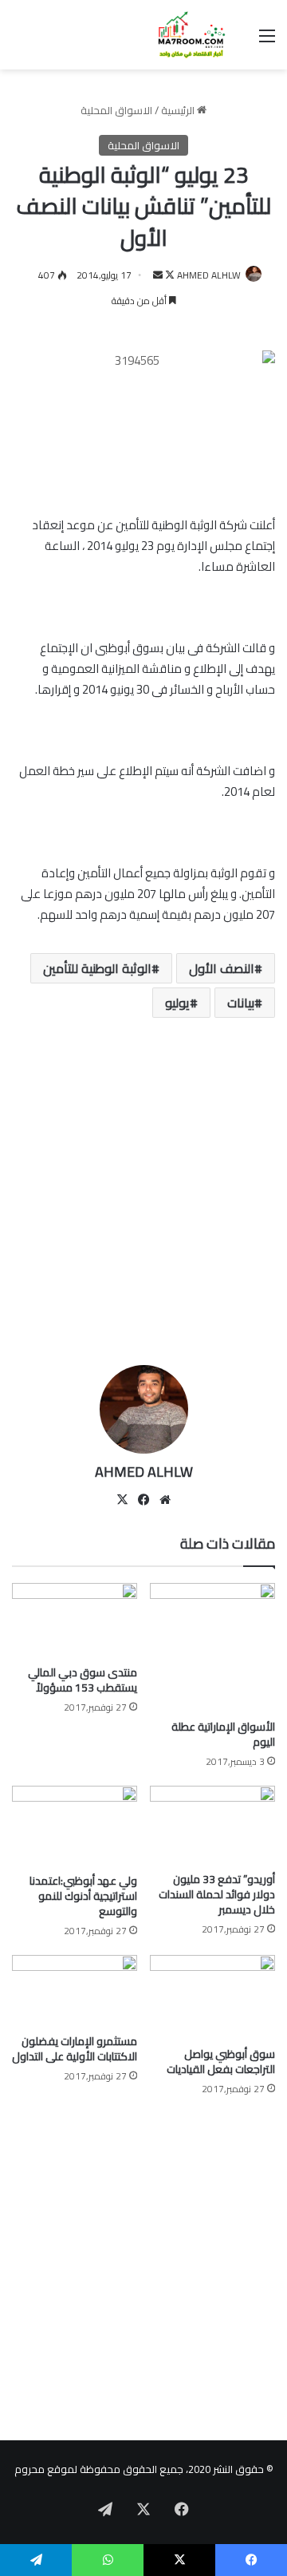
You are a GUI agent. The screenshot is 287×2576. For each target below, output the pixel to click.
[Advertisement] (143, 1197)
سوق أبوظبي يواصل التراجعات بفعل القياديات (221, 2062)
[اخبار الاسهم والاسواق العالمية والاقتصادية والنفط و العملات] (183, 35)
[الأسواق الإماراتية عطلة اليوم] (212, 1647)
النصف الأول (222, 968)
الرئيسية (179, 110)
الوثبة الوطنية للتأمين (97, 968)
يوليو (177, 1003)
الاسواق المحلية (116, 110)
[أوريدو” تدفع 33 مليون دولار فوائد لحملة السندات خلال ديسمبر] (212, 1825)
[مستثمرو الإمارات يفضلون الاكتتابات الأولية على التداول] (75, 1990)
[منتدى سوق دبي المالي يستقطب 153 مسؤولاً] (75, 1620)
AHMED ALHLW (209, 275)
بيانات (241, 1003)
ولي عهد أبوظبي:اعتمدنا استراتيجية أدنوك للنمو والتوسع (83, 1896)
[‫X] (122, 1500)
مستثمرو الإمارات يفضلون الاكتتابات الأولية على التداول (75, 2049)
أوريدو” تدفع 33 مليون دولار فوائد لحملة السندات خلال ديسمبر (217, 1894)
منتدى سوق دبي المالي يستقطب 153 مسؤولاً (83, 1680)
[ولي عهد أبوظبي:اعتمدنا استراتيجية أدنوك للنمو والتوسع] (75, 1826)
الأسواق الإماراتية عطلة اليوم (223, 1734)
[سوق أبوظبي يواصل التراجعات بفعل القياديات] (212, 1997)
